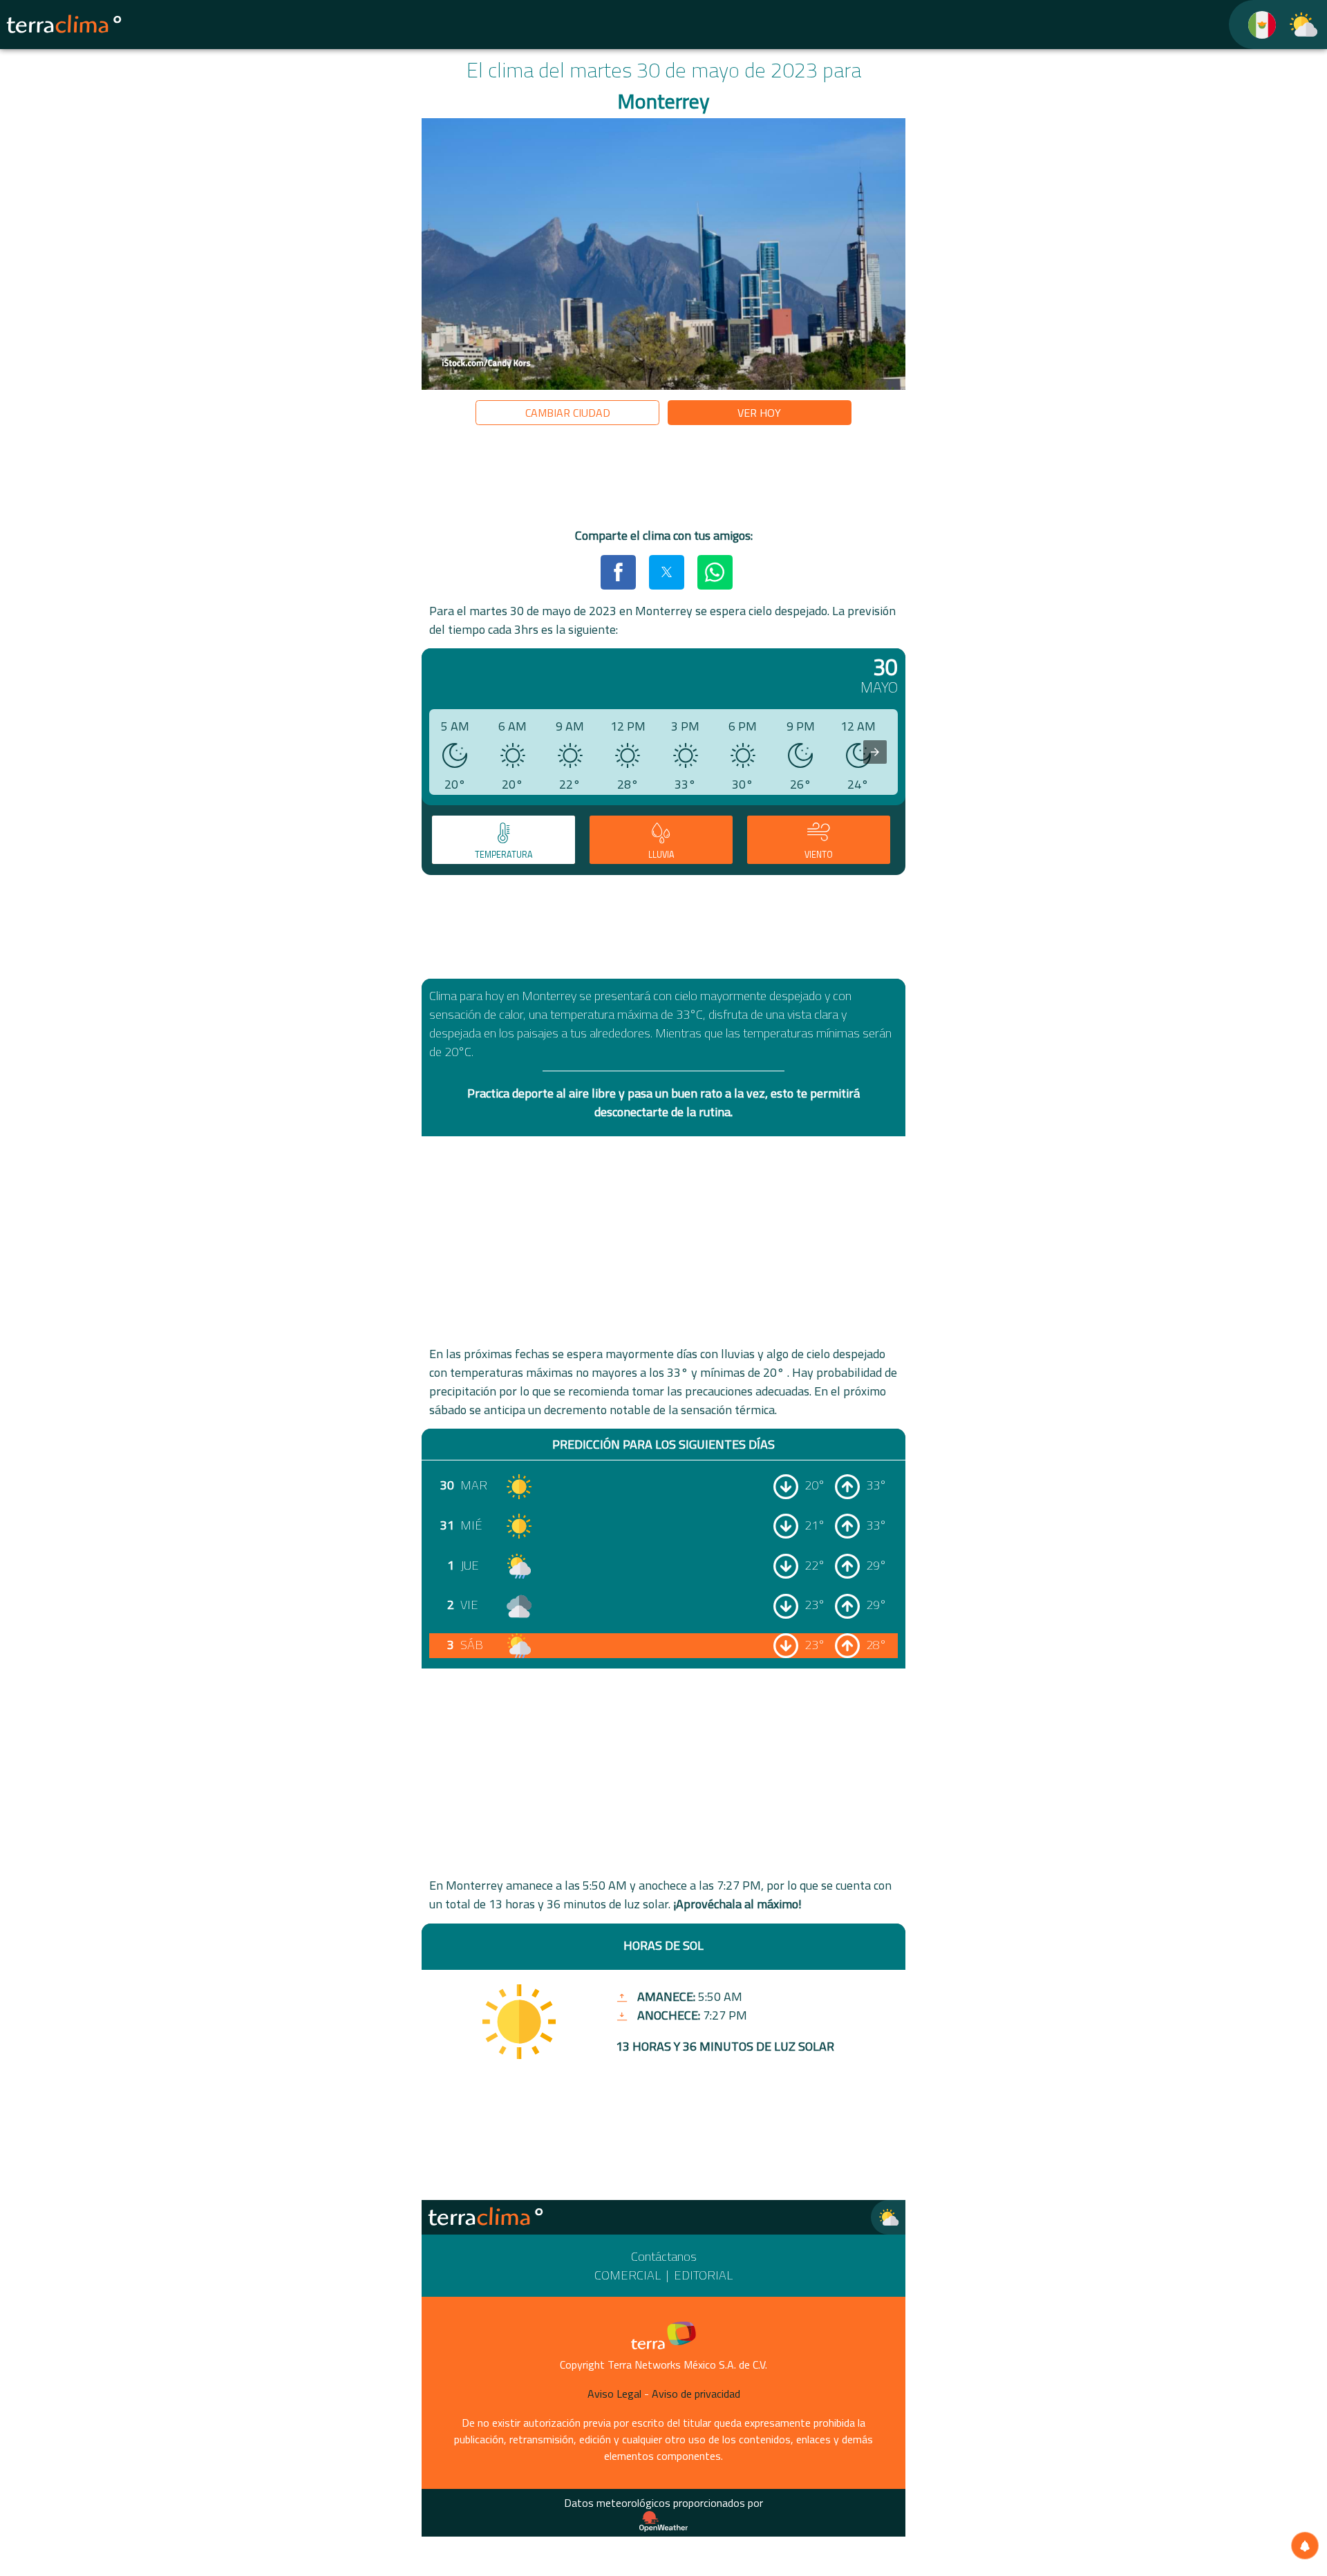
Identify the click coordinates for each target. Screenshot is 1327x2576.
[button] (618, 572)
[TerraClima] (1253, 25)
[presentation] (875, 752)
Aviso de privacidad (696, 2394)
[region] (663, 479)
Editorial (703, 2275)
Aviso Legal (614, 2394)
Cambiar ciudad (568, 413)
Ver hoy (759, 413)
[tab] (503, 840)
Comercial (628, 2275)
